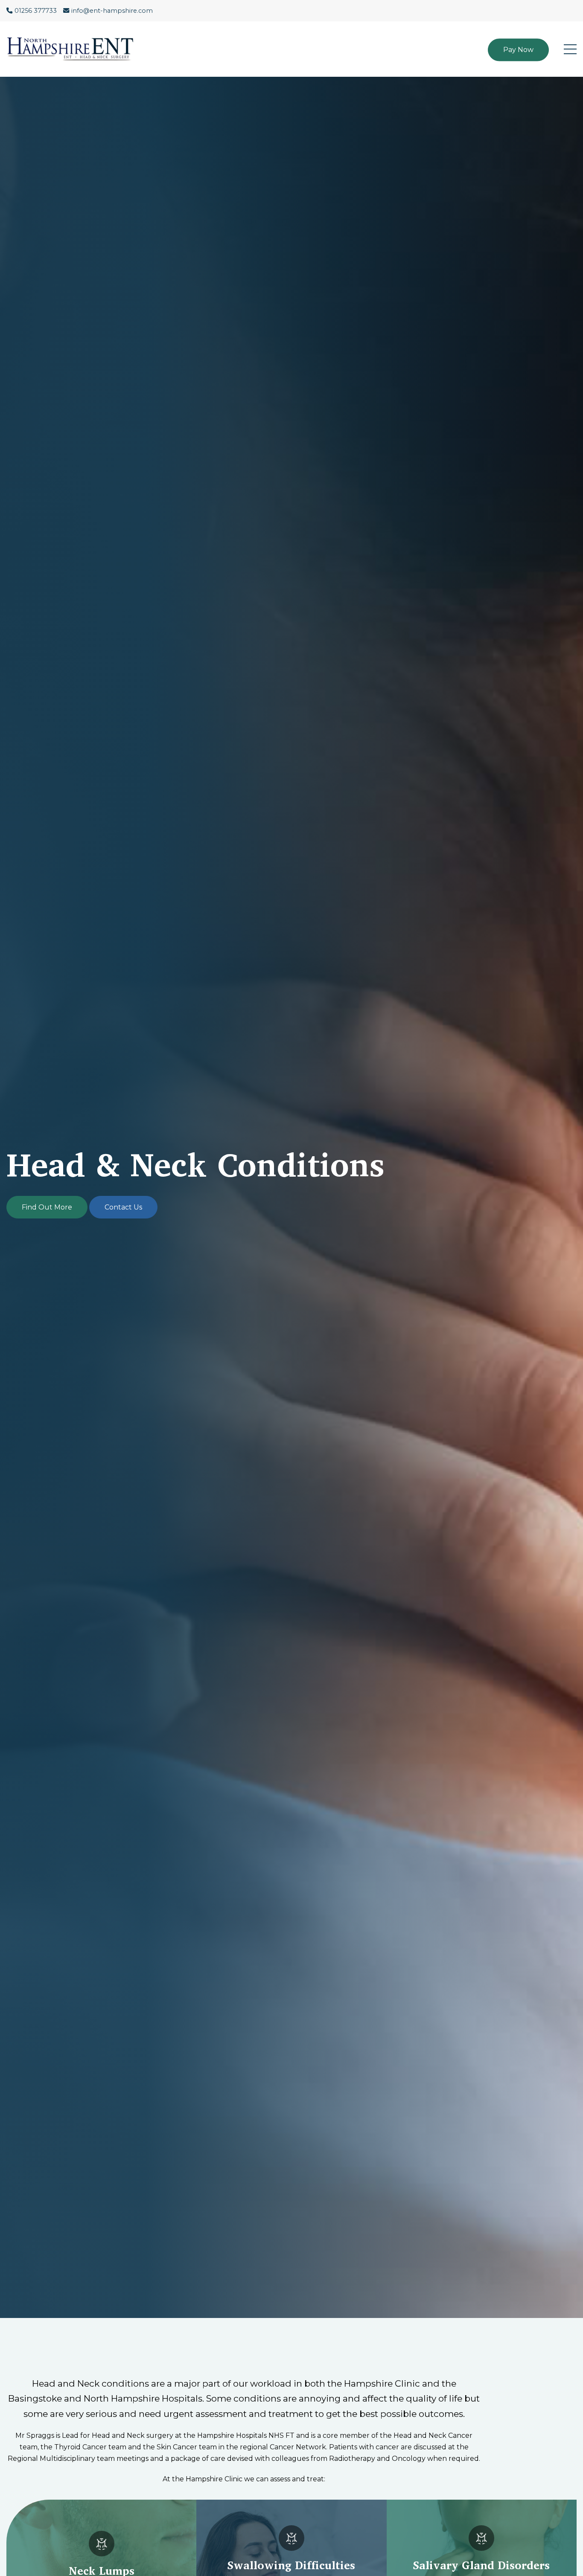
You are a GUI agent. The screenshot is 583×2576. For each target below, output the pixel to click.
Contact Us (123, 1207)
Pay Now (518, 50)
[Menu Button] (570, 49)
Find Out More (47, 1207)
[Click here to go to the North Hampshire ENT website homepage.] (75, 49)
